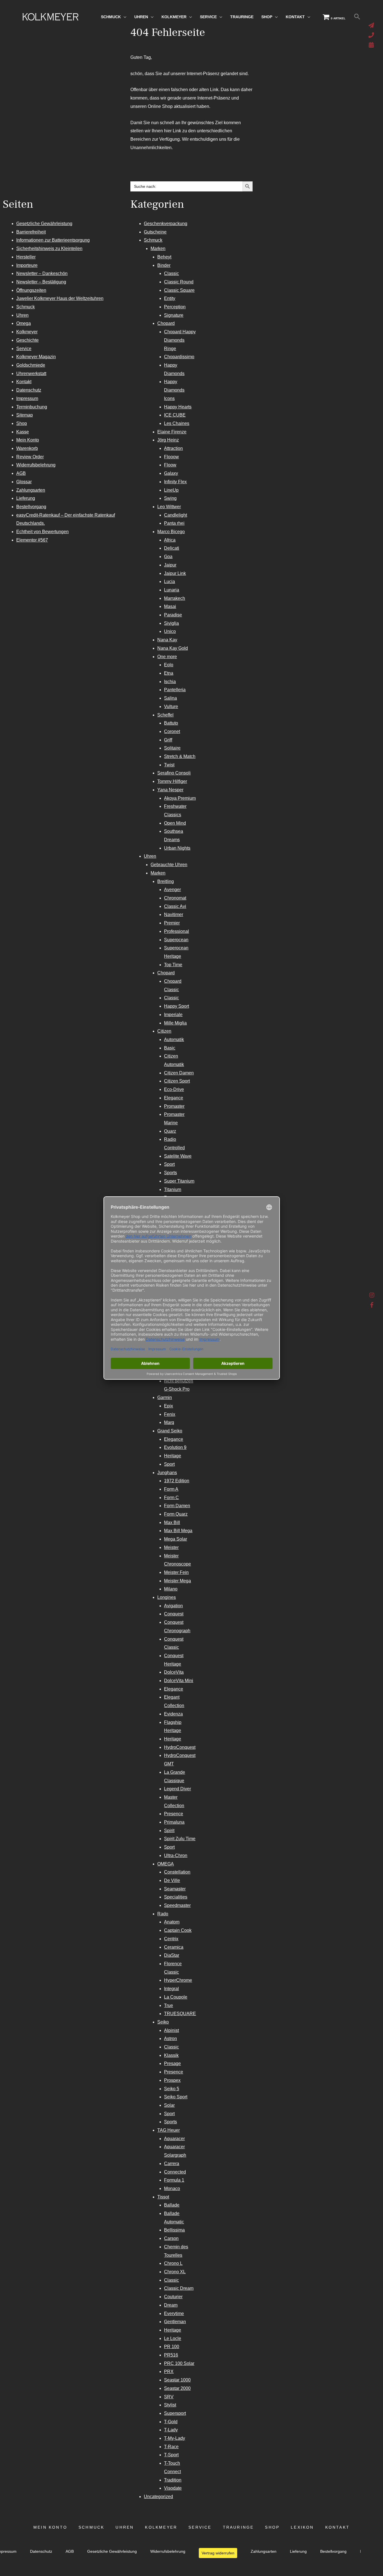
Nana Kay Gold (173, 648)
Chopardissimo (179, 357)
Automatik (174, 1040)
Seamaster (175, 1889)
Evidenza (173, 1714)
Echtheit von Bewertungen (42, 532)
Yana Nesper (170, 790)
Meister (171, 1547)
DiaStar (172, 1955)
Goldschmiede (31, 365)
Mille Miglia (175, 1023)
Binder (164, 265)
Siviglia (171, 623)
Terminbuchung (32, 407)
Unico (170, 631)
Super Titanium (179, 1181)
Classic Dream (179, 2288)
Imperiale (173, 1015)
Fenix (170, 1414)
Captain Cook (178, 1930)
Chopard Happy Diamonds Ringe (180, 340)
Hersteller (26, 257)
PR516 (171, 2355)
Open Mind (175, 823)
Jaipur (170, 565)
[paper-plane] (372, 25)
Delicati (172, 548)
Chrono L (173, 2263)
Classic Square (179, 290)
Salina (170, 698)
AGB (21, 473)
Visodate (173, 2488)
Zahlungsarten (31, 490)
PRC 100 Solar (179, 2363)
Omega (24, 323)
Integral (171, 1989)
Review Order (30, 457)
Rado (163, 1914)
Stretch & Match (180, 756)
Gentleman (175, 2322)
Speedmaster (177, 1905)
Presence (174, 1814)
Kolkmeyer (27, 332)
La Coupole (176, 1997)
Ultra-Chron (176, 1855)
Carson (171, 2238)
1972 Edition (177, 1481)
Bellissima (174, 2230)
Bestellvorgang (31, 507)
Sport (169, 1164)
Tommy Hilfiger (172, 781)
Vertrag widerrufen (218, 2553)
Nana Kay (167, 640)
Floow (170, 465)
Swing (170, 498)
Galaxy (171, 473)
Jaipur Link (175, 573)
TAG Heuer (169, 2130)
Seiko (163, 2022)
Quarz (170, 1131)
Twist (169, 765)
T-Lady (171, 2430)
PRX (169, 2372)
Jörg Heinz (168, 440)
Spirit (169, 1831)
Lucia (169, 581)
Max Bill (172, 1522)
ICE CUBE (175, 415)
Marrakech (175, 598)
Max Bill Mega (178, 1531)
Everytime (174, 2313)
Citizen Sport (177, 1081)
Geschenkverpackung (166, 224)
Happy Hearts (178, 407)
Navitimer (174, 914)
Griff (168, 740)
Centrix (171, 1939)
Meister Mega (177, 1581)
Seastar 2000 (177, 2388)
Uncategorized (158, 2497)
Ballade (172, 2205)
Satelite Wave (178, 1156)
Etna (169, 673)
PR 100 (172, 2347)
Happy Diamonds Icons (174, 390)
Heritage (173, 1456)
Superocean (176, 940)
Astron (170, 2039)
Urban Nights (177, 848)
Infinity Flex (175, 482)
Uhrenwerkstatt (31, 374)
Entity (170, 298)
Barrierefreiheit (31, 232)
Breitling (166, 881)
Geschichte (27, 340)
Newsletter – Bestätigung (41, 282)
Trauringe (238, 2527)
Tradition (173, 2480)
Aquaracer (174, 2139)
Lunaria (172, 590)
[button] (357, 17)
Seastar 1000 (177, 2380)
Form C (171, 1498)
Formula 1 (174, 2180)
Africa (170, 540)
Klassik (171, 2055)
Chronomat (175, 898)
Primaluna (174, 1822)
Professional (176, 931)
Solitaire (172, 748)
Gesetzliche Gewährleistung (44, 224)
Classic (171, 273)
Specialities (176, 1897)
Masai (170, 606)
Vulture (171, 707)
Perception (175, 307)
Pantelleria (175, 690)
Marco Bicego (171, 532)
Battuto (171, 723)
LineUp (171, 490)
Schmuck (26, 307)
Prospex (172, 2080)
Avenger (172, 890)
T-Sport (171, 2455)
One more (167, 657)
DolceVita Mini (179, 1681)
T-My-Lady (175, 2438)
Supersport (175, 2413)
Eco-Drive (174, 1089)
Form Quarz (176, 1514)
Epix (169, 1406)
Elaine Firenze (172, 432)
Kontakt (24, 382)
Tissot (163, 2197)
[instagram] (372, 1296)
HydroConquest (180, 1747)
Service (24, 349)
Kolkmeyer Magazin (36, 357)
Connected (175, 2172)
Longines (167, 1597)
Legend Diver (177, 1789)
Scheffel (165, 715)
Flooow (171, 457)
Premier (172, 923)
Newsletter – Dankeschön (42, 273)
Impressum (27, 398)
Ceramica (174, 1947)
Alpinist (171, 2030)
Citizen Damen (179, 1073)
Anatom (172, 1922)
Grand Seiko (170, 1431)
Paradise (173, 615)
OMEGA (166, 1864)
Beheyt (164, 257)
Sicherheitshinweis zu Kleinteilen (49, 248)
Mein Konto (28, 440)
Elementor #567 (32, 540)
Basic (170, 1048)
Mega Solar (176, 1539)
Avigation (173, 1606)
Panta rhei (174, 523)
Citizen (164, 1031)
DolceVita (174, 1672)
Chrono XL (175, 2272)
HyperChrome (178, 1980)
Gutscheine (155, 232)
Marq (169, 1422)
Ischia (170, 682)
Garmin (165, 1397)
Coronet (172, 731)
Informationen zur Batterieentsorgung (53, 240)
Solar (169, 2105)
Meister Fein (176, 1572)
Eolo (169, 665)
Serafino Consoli (174, 773)
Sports (170, 1173)
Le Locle (173, 2338)
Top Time (173, 965)
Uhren (22, 315)
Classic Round (179, 282)
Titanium (173, 1189)
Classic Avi (175, 906)
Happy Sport (176, 1006)
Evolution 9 (175, 1447)
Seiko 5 (172, 2089)
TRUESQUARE (180, 2014)
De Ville (172, 1880)
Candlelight (176, 515)
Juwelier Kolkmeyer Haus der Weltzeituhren (60, 298)
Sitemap (25, 415)
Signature (174, 315)
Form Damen (177, 1506)
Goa (168, 557)
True (169, 2005)
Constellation (177, 1872)
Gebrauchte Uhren (169, 865)
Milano (171, 1589)
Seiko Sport (176, 2097)
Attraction (173, 448)
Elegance (174, 1098)
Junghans (167, 1473)
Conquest (174, 1614)
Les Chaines (177, 423)
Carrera (172, 2164)
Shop (22, 423)
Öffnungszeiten (31, 290)
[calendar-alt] (372, 45)
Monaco (172, 2188)
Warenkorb (27, 448)
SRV (169, 2397)
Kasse (23, 432)
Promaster (174, 1106)
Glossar (24, 482)
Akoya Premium (180, 798)
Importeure (27, 265)
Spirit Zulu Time (180, 1839)
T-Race (171, 2447)
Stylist (170, 2405)
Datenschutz (29, 390)
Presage (172, 2063)
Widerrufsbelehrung (36, 465)
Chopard (166, 323)
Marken (158, 248)
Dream (171, 2305)
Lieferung (26, 498)
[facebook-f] (372, 1305)
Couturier (173, 2297)
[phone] (372, 35)
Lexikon (302, 2527)
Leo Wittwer (169, 507)
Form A (171, 1489)
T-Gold (171, 2422)
